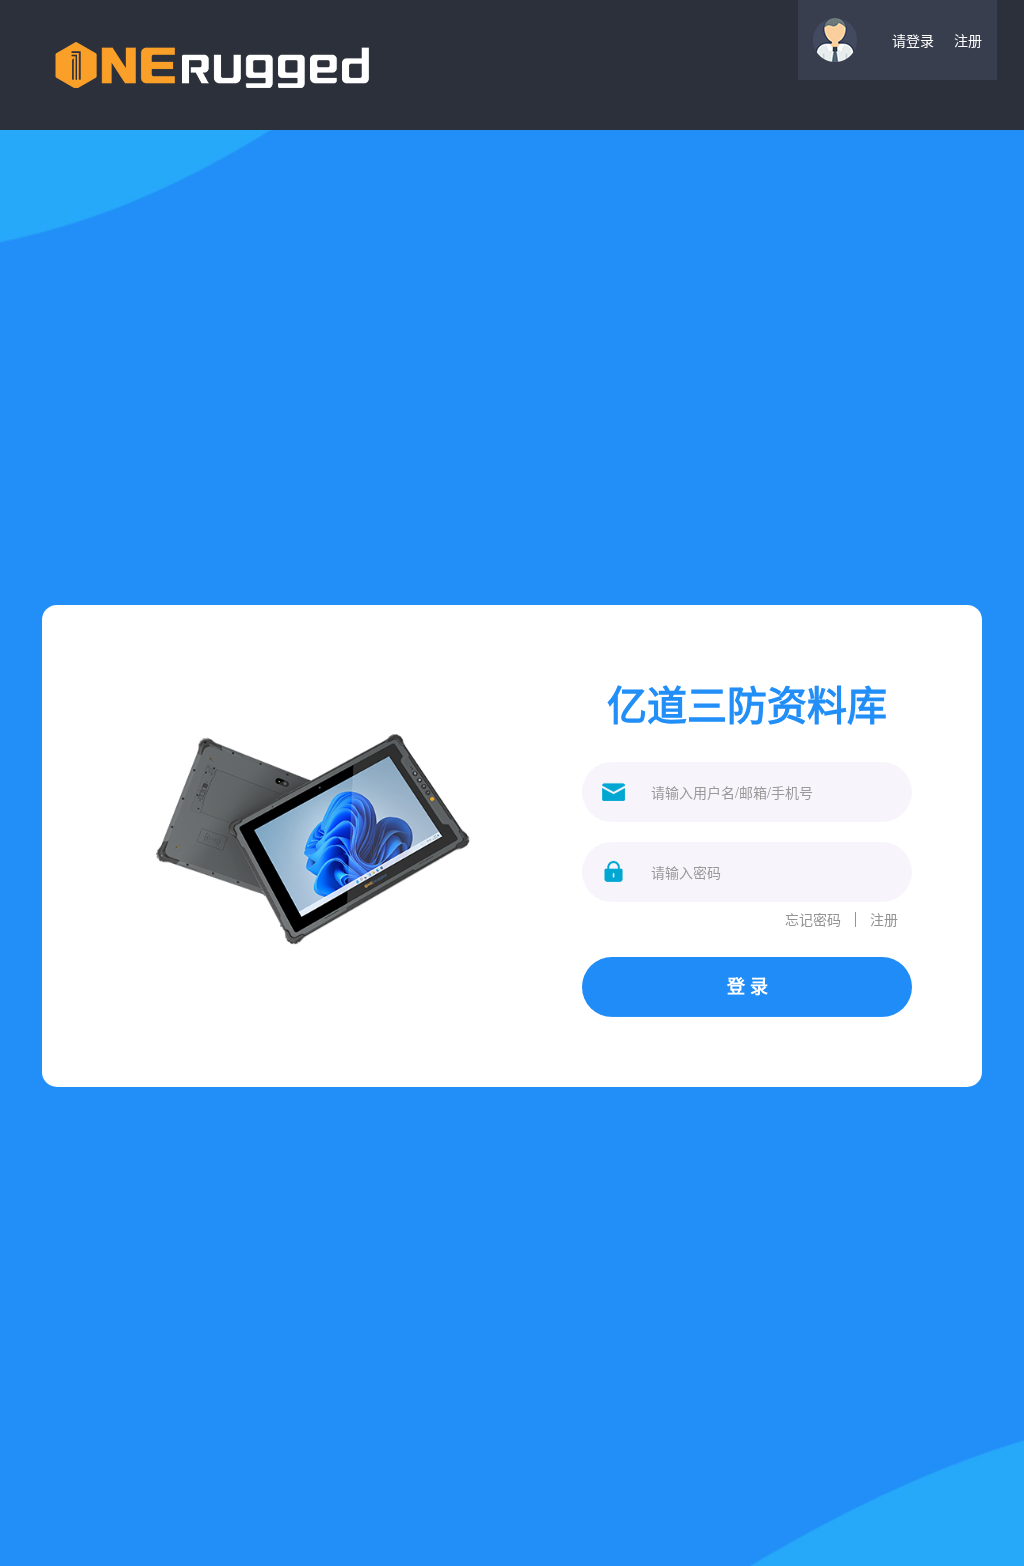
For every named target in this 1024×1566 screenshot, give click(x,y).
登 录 (747, 986)
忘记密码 (813, 919)
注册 (968, 40)
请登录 (913, 40)
